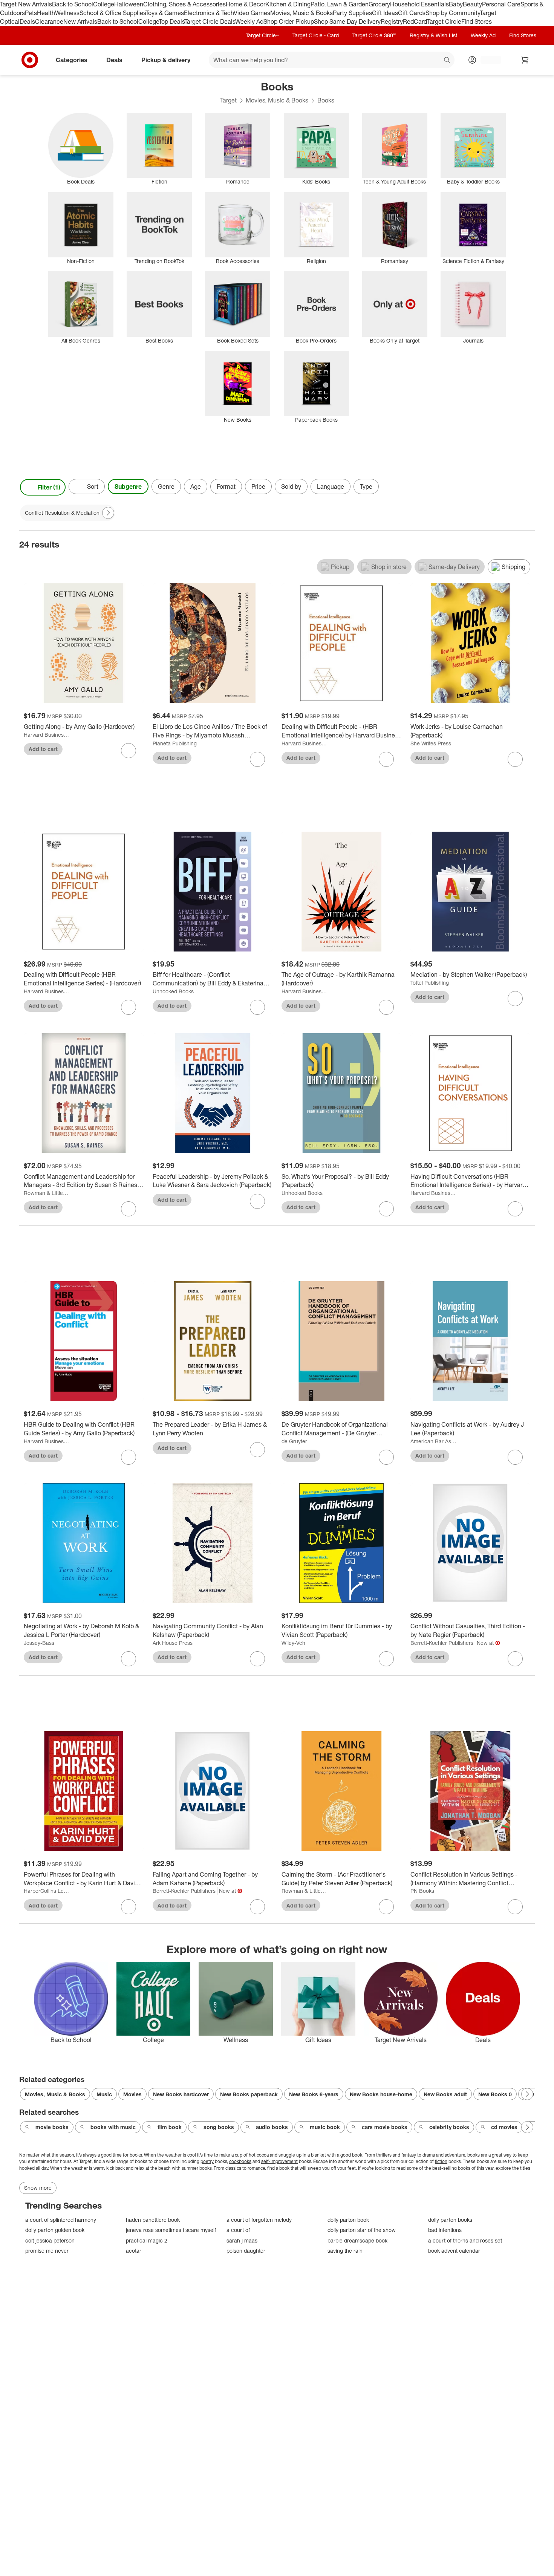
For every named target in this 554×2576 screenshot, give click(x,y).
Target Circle (444, 21)
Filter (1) (49, 487)
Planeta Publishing (175, 743)
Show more (38, 2188)
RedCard (415, 21)
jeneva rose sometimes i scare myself (171, 2230)
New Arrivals (80, 21)
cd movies (504, 2127)
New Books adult (445, 2094)
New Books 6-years (314, 2094)
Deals (27, 21)
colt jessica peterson (50, 2240)
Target (228, 100)
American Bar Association (434, 1441)
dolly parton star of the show (362, 2230)
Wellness (67, 13)
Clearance (49, 21)
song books (219, 2127)
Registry (392, 21)
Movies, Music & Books (301, 13)
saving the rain (345, 2251)
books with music (113, 2127)
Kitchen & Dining (288, 4)
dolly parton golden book (55, 2230)
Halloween (129, 4)
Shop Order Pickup (289, 21)
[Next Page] (527, 487)
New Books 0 (495, 2094)
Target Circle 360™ (374, 35)
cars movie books (385, 2127)
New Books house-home (381, 2094)
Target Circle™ (262, 35)
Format (226, 486)
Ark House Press (173, 1643)
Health (46, 13)
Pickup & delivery (166, 60)
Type (366, 486)
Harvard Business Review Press (47, 735)
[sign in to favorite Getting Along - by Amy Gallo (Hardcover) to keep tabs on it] (129, 751)
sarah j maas (242, 2240)
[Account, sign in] (487, 60)
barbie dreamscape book (357, 2240)
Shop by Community (453, 13)
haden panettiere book (153, 2220)
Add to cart (43, 749)
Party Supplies (352, 13)
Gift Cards (412, 13)
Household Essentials (419, 4)
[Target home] (30, 60)
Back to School (73, 4)
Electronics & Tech (209, 13)
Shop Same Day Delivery (347, 21)
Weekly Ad (249, 21)
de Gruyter (294, 1441)
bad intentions (445, 2230)
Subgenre (128, 486)
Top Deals (171, 21)
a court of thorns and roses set (465, 2240)
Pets (31, 13)
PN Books (422, 1891)
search (447, 60)
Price (258, 486)
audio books (272, 2127)
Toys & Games (165, 13)
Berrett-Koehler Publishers (442, 1643)
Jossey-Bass (39, 1643)
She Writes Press (431, 743)
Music (104, 2094)
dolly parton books (450, 2220)
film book (170, 2127)
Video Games (252, 13)
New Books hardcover (181, 2094)
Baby (456, 4)
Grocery (379, 4)
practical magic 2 (147, 2240)
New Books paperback (249, 2094)
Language (331, 486)
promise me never (47, 2251)
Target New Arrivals (26, 4)
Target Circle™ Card (316, 35)
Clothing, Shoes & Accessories (184, 4)
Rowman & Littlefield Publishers (47, 1193)
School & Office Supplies (112, 13)
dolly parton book (348, 2220)
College (104, 4)
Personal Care (501, 4)
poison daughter (246, 2251)
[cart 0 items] (525, 60)
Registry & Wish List (433, 35)
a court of (238, 2230)
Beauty (472, 4)
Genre (166, 486)
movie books (52, 2127)
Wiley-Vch (293, 1643)
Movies (132, 2094)
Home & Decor (246, 4)
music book (325, 2127)
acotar (134, 2251)
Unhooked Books (173, 991)
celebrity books (449, 2127)
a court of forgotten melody (259, 2220)
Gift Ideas (385, 13)
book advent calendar (454, 2251)
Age (196, 486)
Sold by (291, 486)
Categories (72, 60)
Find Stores (477, 21)
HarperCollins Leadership (47, 1891)
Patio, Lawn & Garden (340, 4)
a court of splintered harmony (61, 2220)
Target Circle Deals (210, 21)
